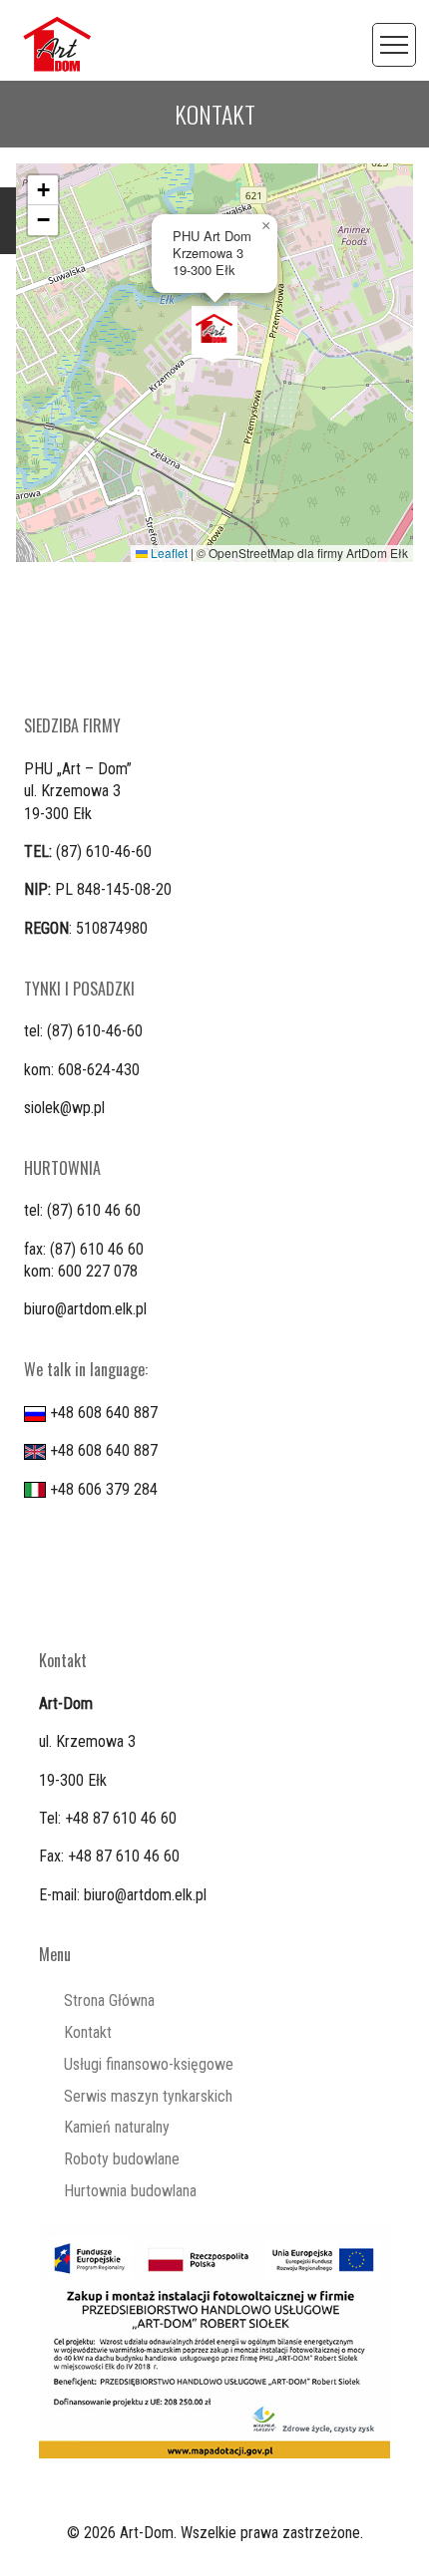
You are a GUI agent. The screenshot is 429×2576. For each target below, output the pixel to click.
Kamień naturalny (117, 2127)
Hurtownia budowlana (130, 2191)
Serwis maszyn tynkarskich (148, 2096)
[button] (214, 334)
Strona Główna (109, 2001)
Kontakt (88, 2032)
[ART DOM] (57, 43)
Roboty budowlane (122, 2159)
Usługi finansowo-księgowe (149, 2064)
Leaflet (168, 553)
